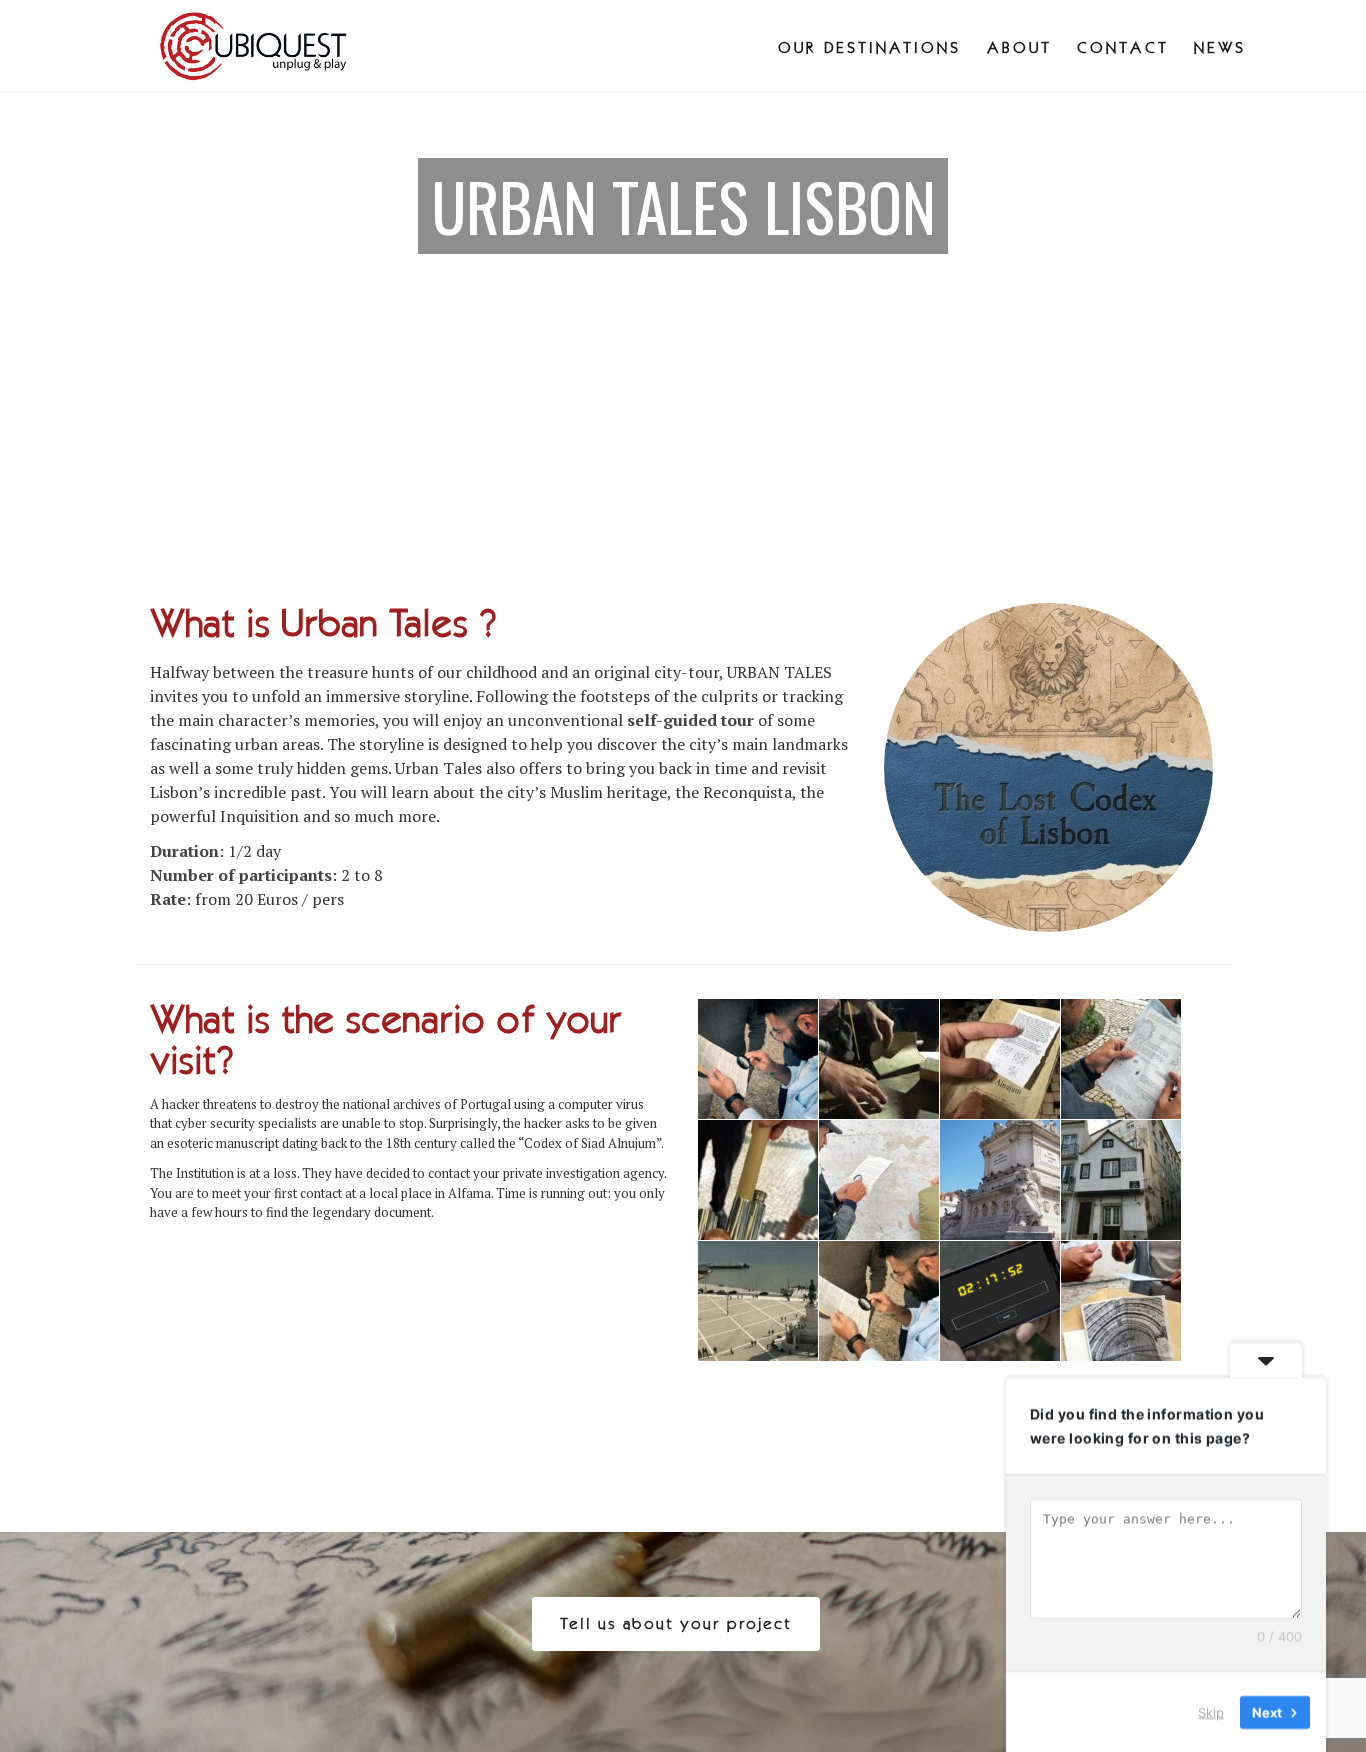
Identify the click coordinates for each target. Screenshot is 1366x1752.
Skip (1211, 1711)
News (1220, 47)
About (1019, 47)
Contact (1123, 47)
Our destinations (869, 47)
